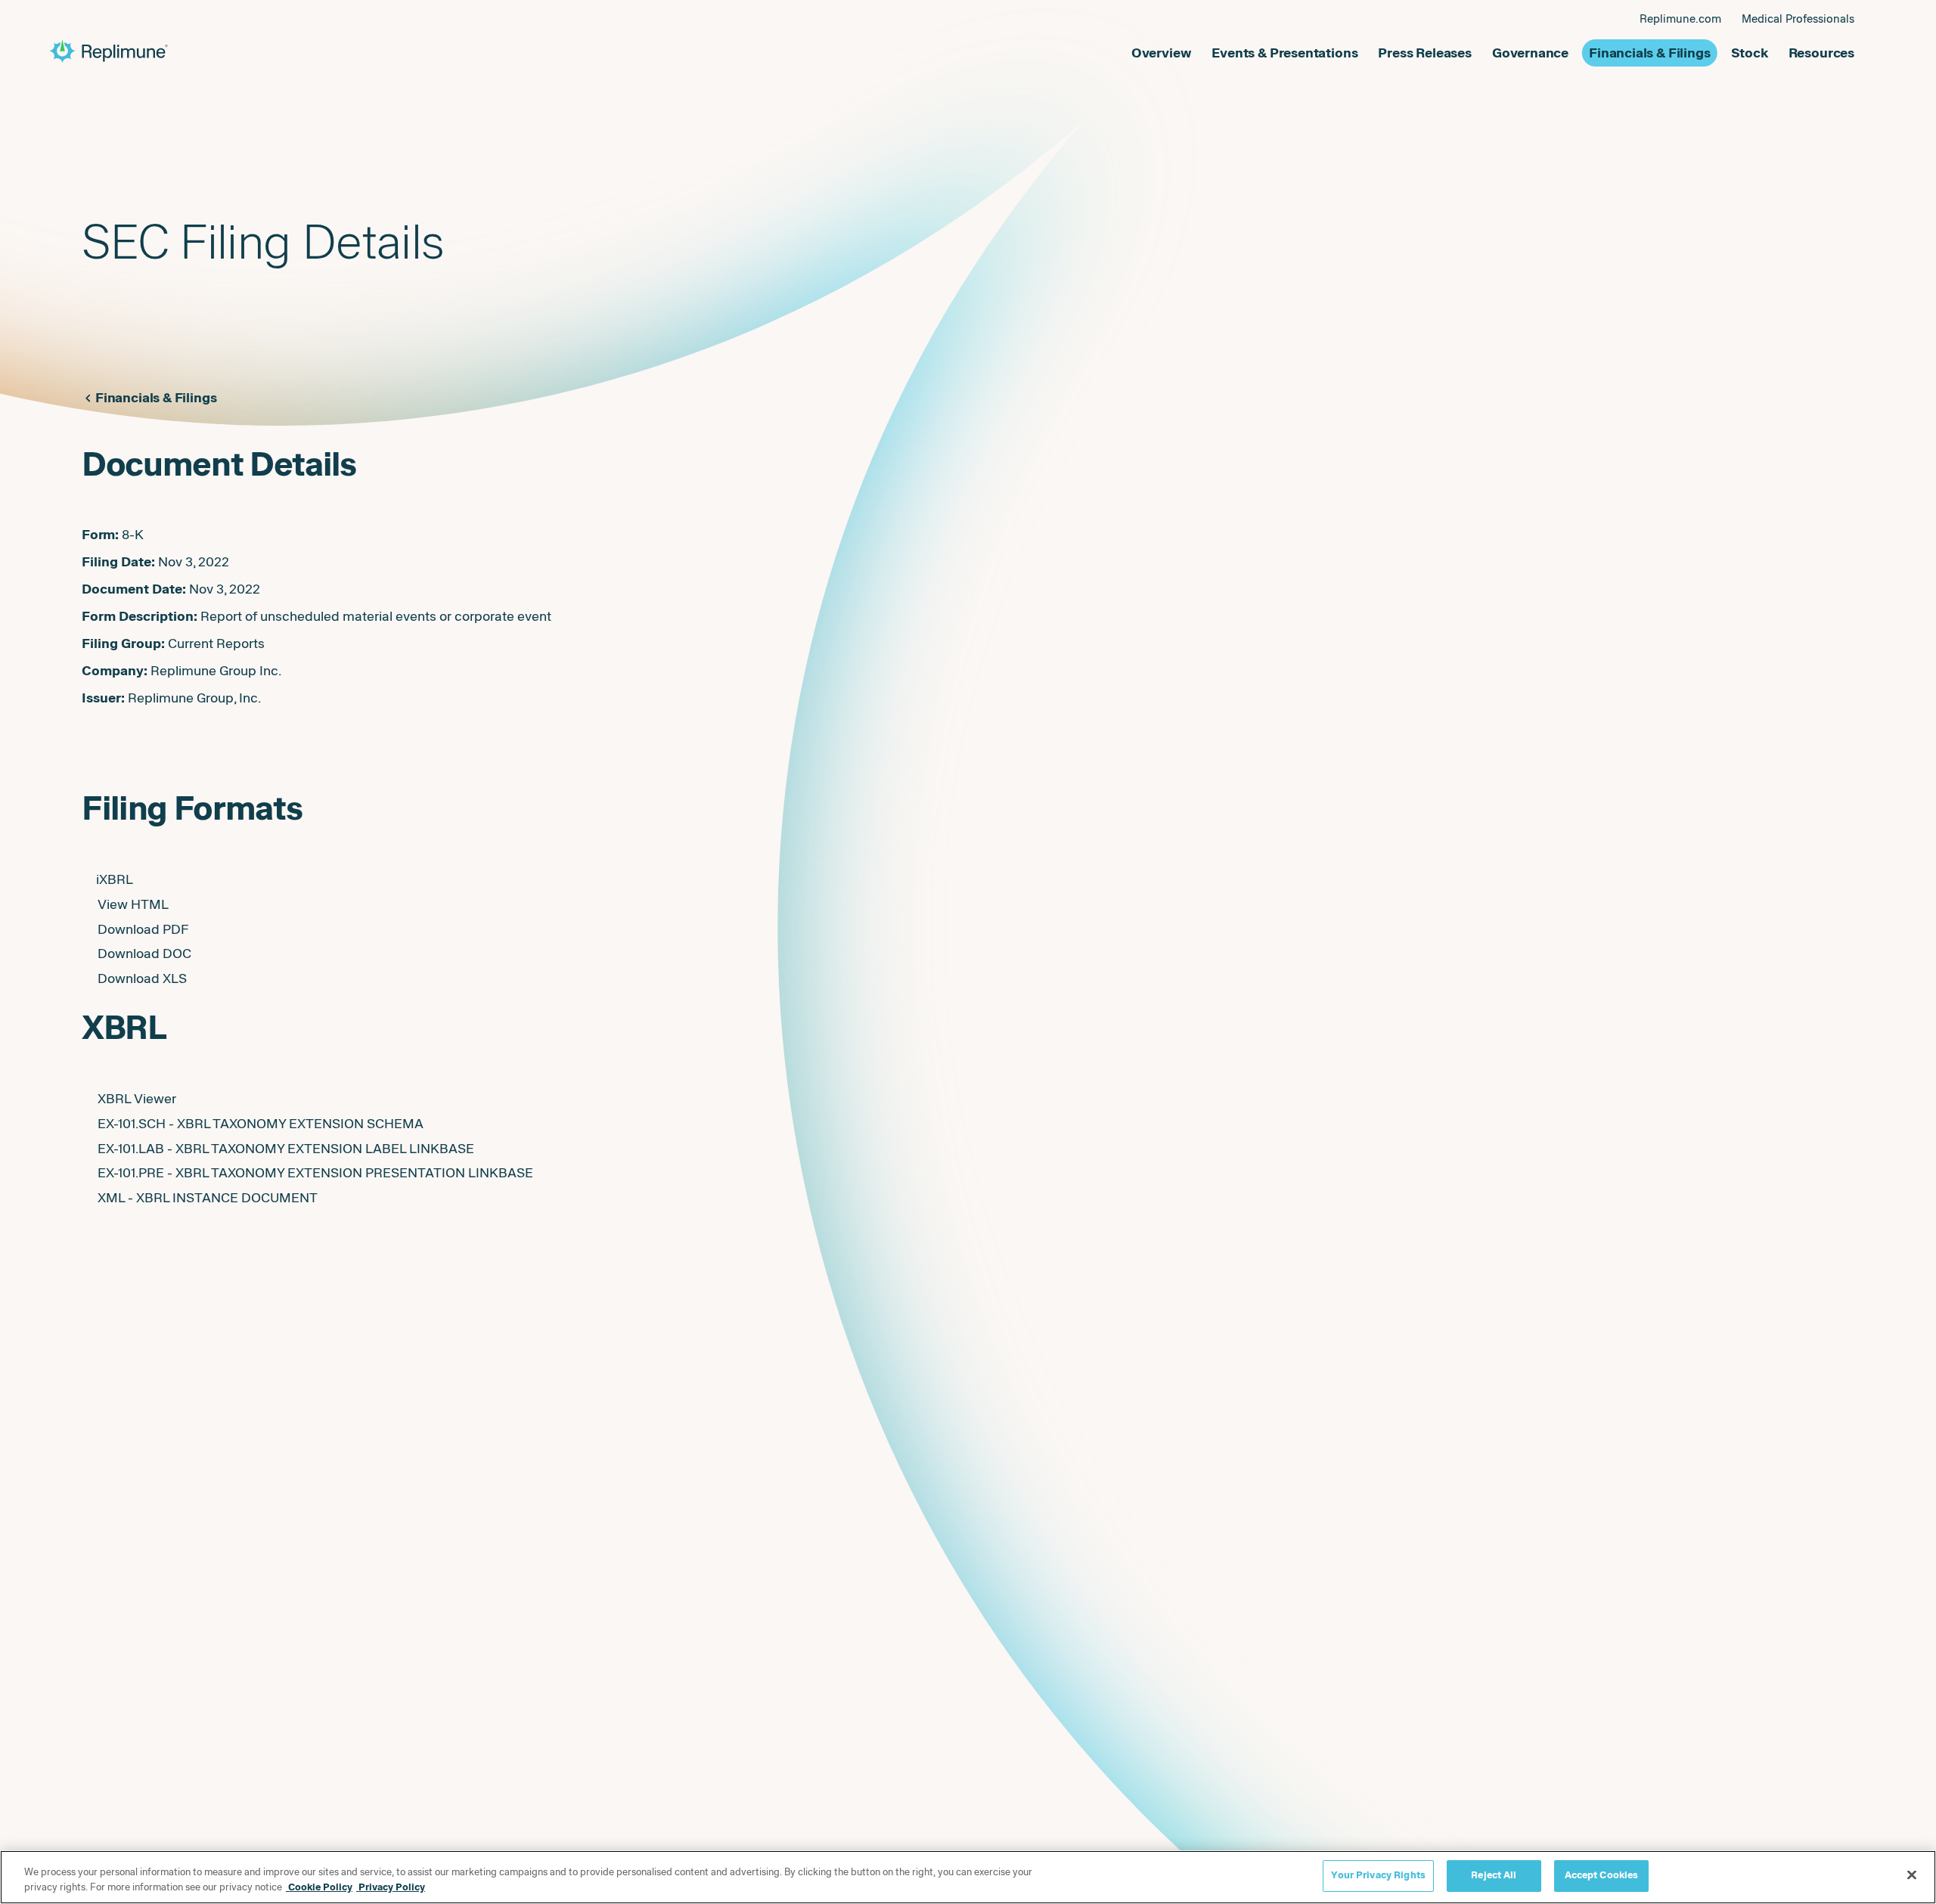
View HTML (133, 904)
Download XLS (142, 978)
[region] (968, 1877)
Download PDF (143, 929)
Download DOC (144, 954)
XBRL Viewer (137, 1099)
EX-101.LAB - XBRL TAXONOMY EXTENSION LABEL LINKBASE (286, 1149)
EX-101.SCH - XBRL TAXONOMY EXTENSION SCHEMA (261, 1124)
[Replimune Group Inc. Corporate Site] (509, 51)
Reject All (1494, 1875)
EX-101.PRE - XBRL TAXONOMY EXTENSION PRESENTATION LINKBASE (315, 1173)
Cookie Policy (319, 1887)
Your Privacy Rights (1378, 1875)
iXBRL (115, 879)
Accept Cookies (1602, 1875)
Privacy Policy (391, 1887)
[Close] (1912, 1875)
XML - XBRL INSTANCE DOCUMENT (208, 1198)
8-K (132, 535)
